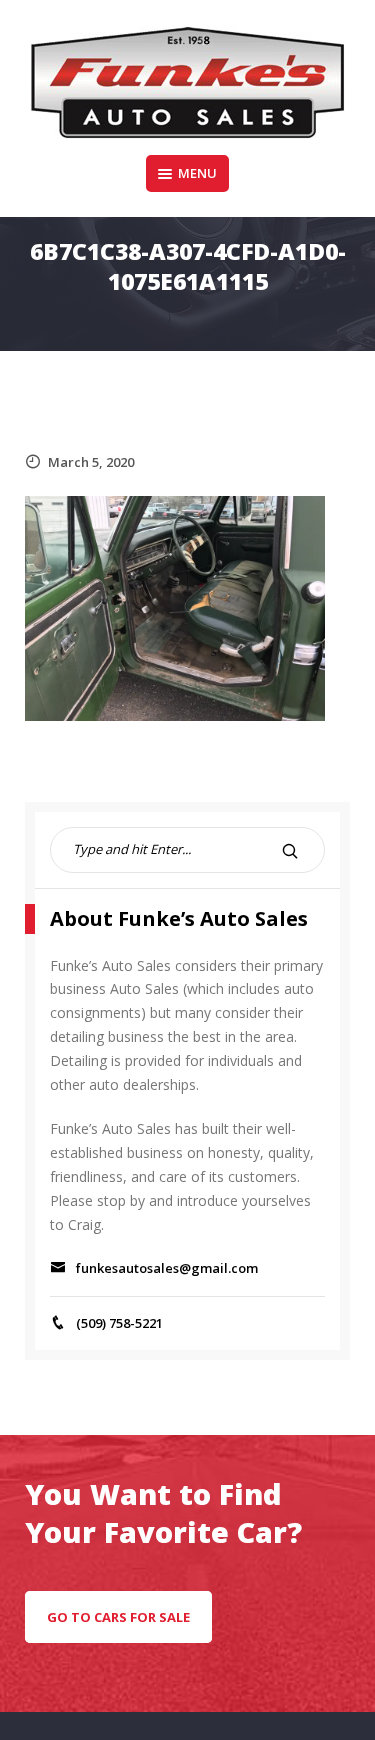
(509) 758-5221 (119, 1323)
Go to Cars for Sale (118, 1617)
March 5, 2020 (91, 462)
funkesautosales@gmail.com (167, 1268)
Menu (197, 173)
